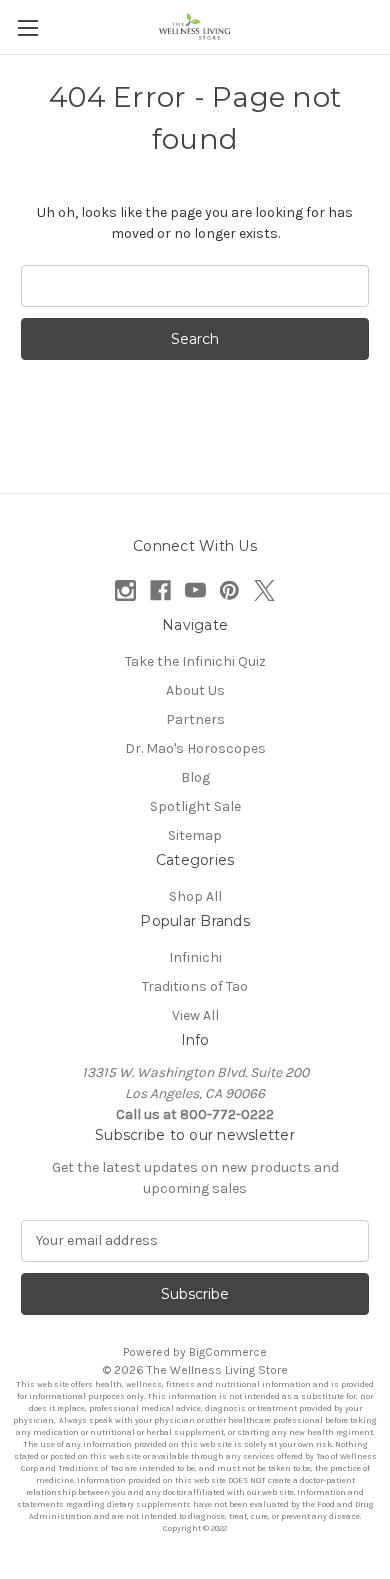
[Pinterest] (229, 590)
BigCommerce (228, 1352)
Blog (195, 777)
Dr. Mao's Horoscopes (195, 748)
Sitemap (195, 835)
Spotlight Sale (195, 806)
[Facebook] (160, 590)
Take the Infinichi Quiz (195, 661)
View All (195, 1015)
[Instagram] (125, 590)
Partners (195, 719)
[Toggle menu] (27, 27)
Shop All (195, 896)
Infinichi (195, 957)
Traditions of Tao (195, 986)
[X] (264, 590)
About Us (195, 690)
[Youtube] (195, 590)
